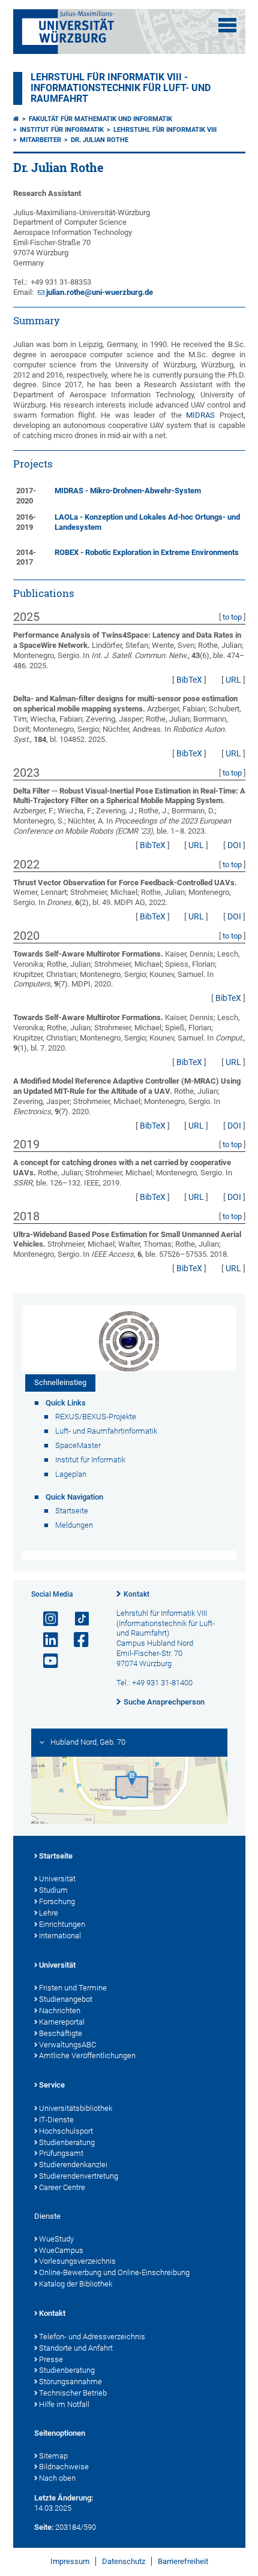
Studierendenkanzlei (73, 2165)
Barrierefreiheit (183, 2561)
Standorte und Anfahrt (76, 2348)
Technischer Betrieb (73, 2393)
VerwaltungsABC (67, 2045)
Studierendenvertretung (79, 2176)
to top (232, 617)
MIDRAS (200, 415)
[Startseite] (16, 119)
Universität (57, 1879)
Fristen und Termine (73, 1988)
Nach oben (57, 2478)
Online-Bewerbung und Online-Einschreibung (114, 2272)
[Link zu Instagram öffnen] (46, 1619)
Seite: (44, 2527)
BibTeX (189, 680)
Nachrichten (60, 2011)
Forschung (57, 1901)
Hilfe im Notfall (64, 2404)
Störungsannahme (70, 2382)
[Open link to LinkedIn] (46, 1640)
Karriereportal (62, 2022)
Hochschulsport (66, 2131)
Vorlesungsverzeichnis (77, 2261)
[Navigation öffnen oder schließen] (227, 25)
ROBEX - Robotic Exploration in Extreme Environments (147, 552)
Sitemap (53, 2456)
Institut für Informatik (62, 130)
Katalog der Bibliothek (76, 2284)
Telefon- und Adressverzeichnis (92, 2337)
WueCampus (61, 2250)
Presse (51, 2359)
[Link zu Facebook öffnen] (76, 1640)
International (60, 1936)
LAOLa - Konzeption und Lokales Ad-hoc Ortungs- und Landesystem (147, 522)
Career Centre (62, 2187)
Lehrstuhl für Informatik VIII (165, 130)
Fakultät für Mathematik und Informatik (100, 119)
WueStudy (56, 2239)
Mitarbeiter (40, 140)
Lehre (49, 1913)
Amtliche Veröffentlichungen (87, 2055)
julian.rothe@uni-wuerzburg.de (100, 292)
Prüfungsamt (61, 2153)
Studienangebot (66, 1999)
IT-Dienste (56, 2120)
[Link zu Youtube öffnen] (46, 1661)
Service (52, 2085)
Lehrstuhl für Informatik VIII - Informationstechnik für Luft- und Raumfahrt (121, 88)
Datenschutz (124, 2561)
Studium (53, 1890)
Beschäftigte (61, 2033)
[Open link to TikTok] (76, 1619)
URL (233, 680)
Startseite (56, 1856)
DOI (234, 845)
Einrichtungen (62, 1924)
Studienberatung (67, 2142)
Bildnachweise (64, 2467)
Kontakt (136, 1594)
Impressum (70, 2561)
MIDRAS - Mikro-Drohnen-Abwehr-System (128, 491)
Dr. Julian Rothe (100, 140)
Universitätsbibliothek (76, 2108)
